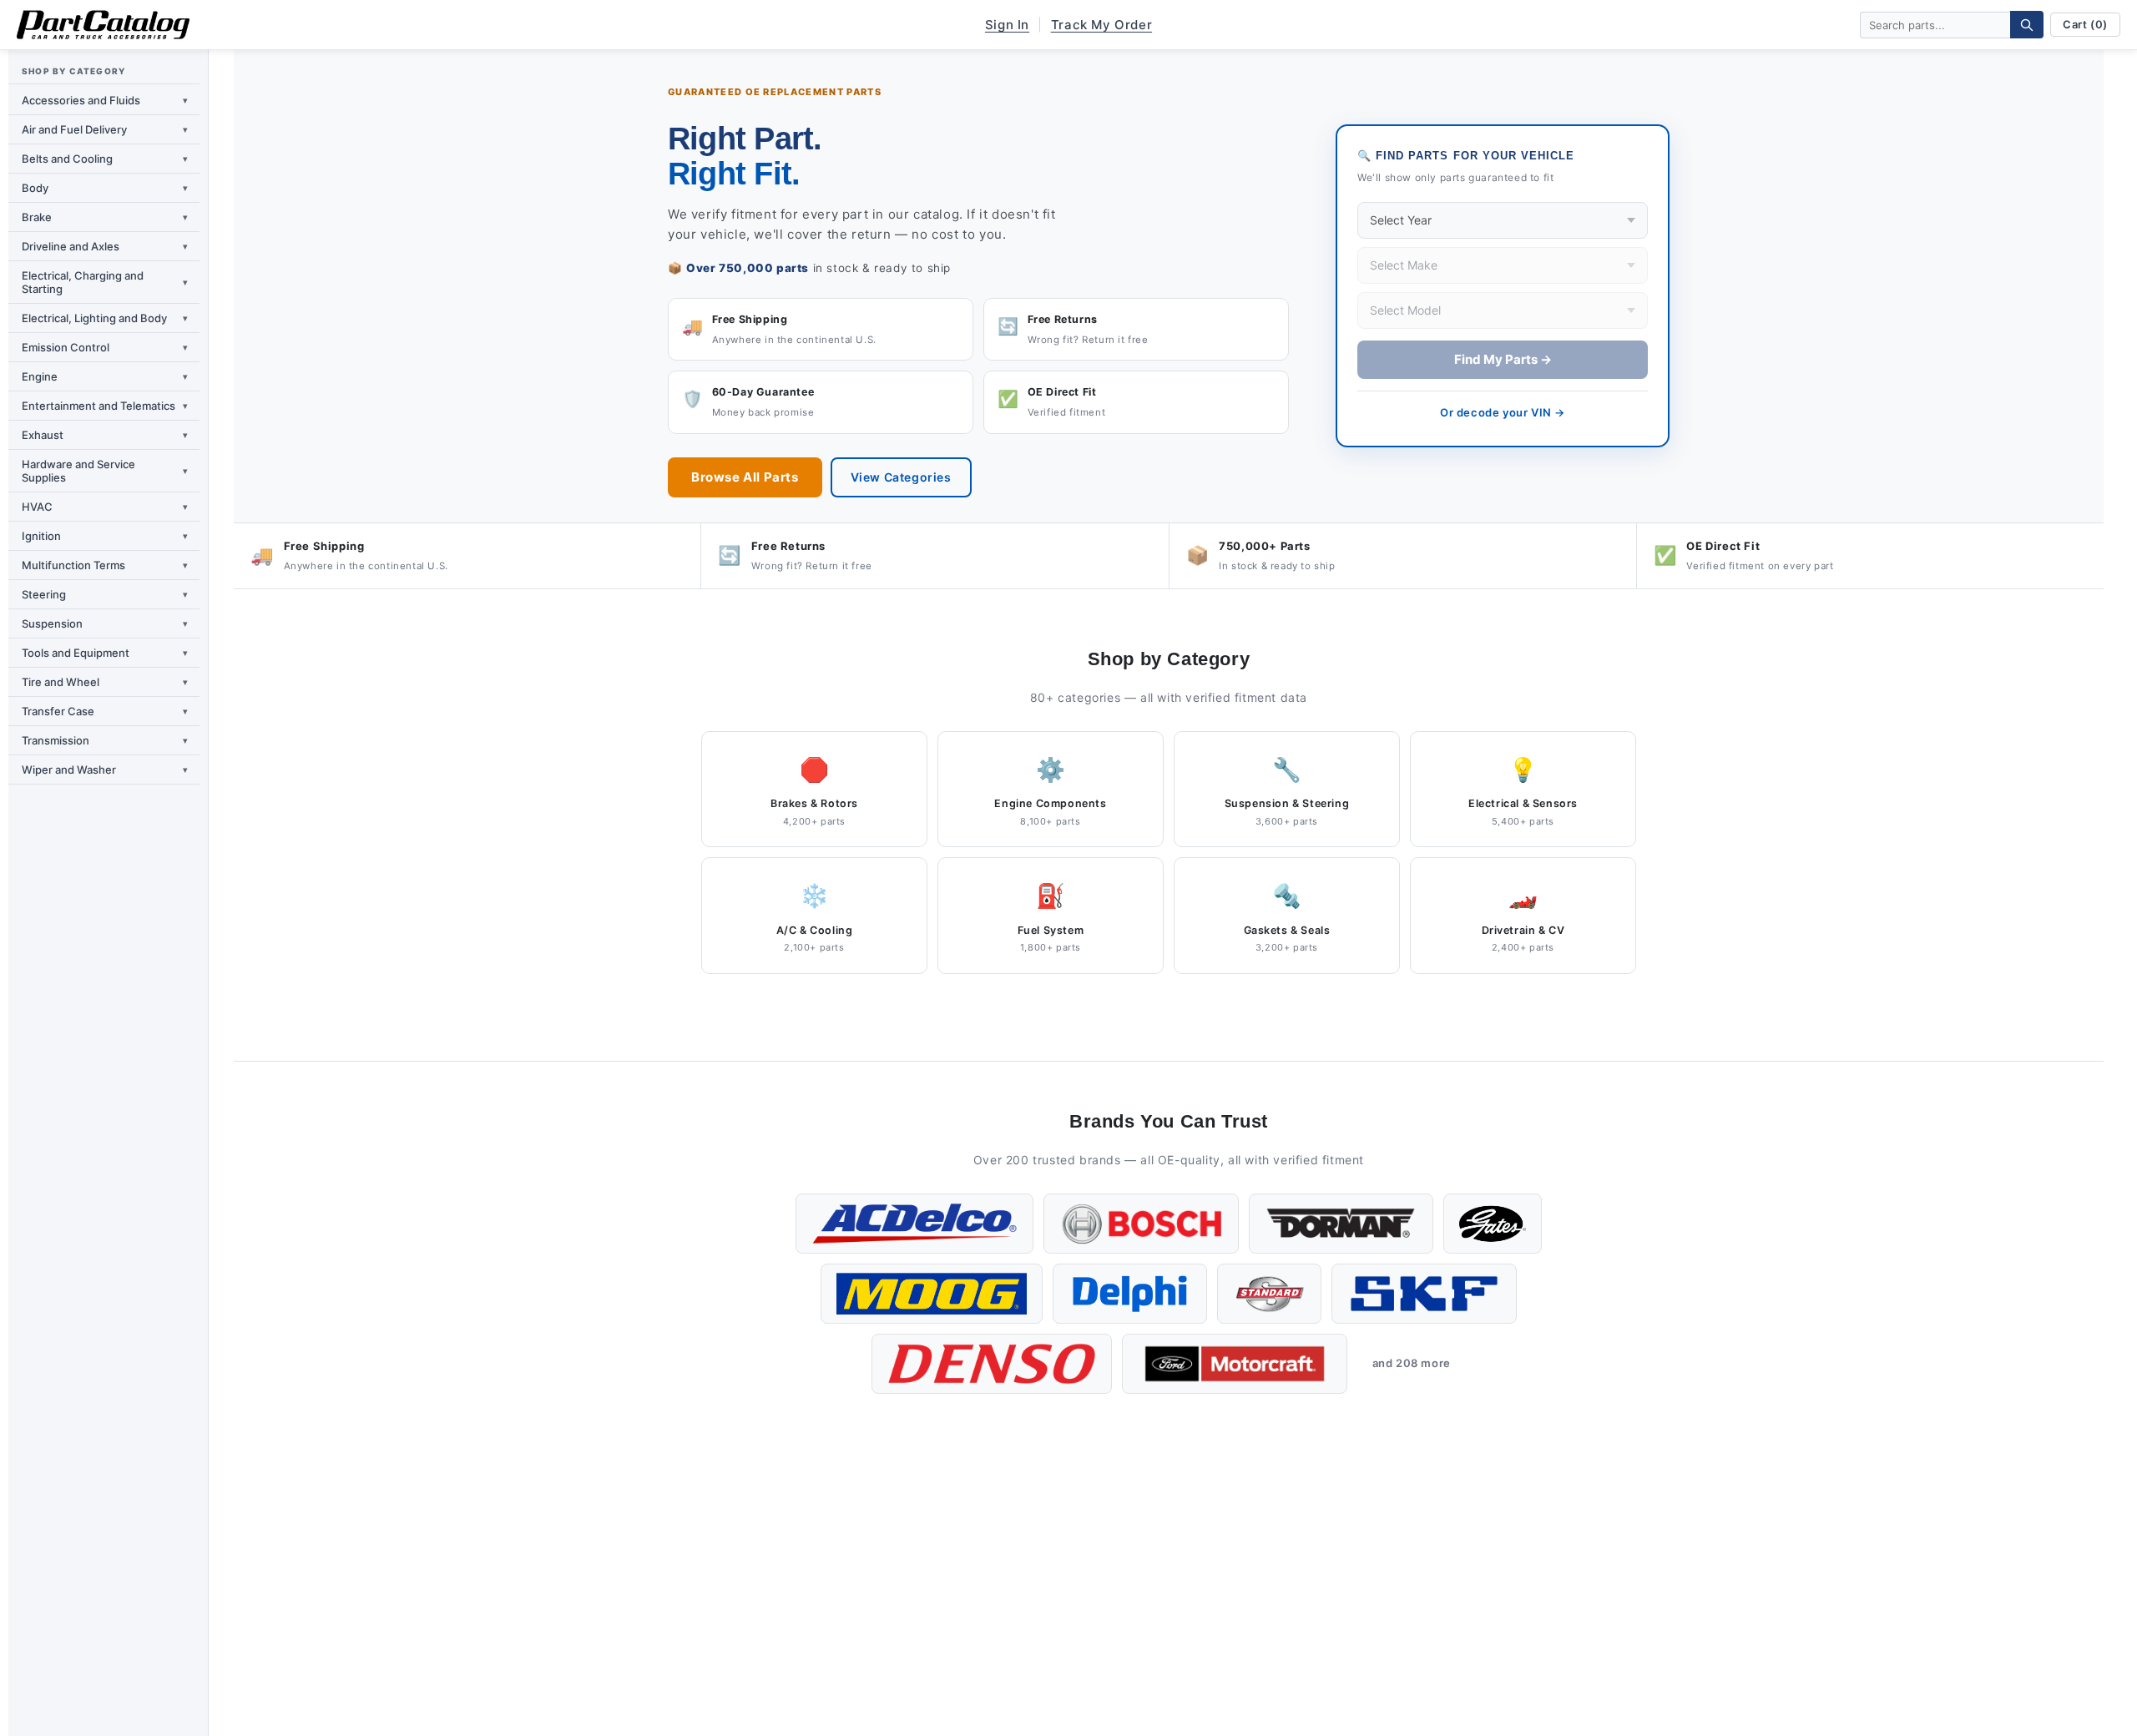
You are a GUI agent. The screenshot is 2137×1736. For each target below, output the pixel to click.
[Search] (2027, 25)
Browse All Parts (745, 477)
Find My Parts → (1503, 359)
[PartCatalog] (103, 25)
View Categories (901, 477)
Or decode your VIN (1503, 412)
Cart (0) (2085, 24)
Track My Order (1101, 25)
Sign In (1007, 25)
